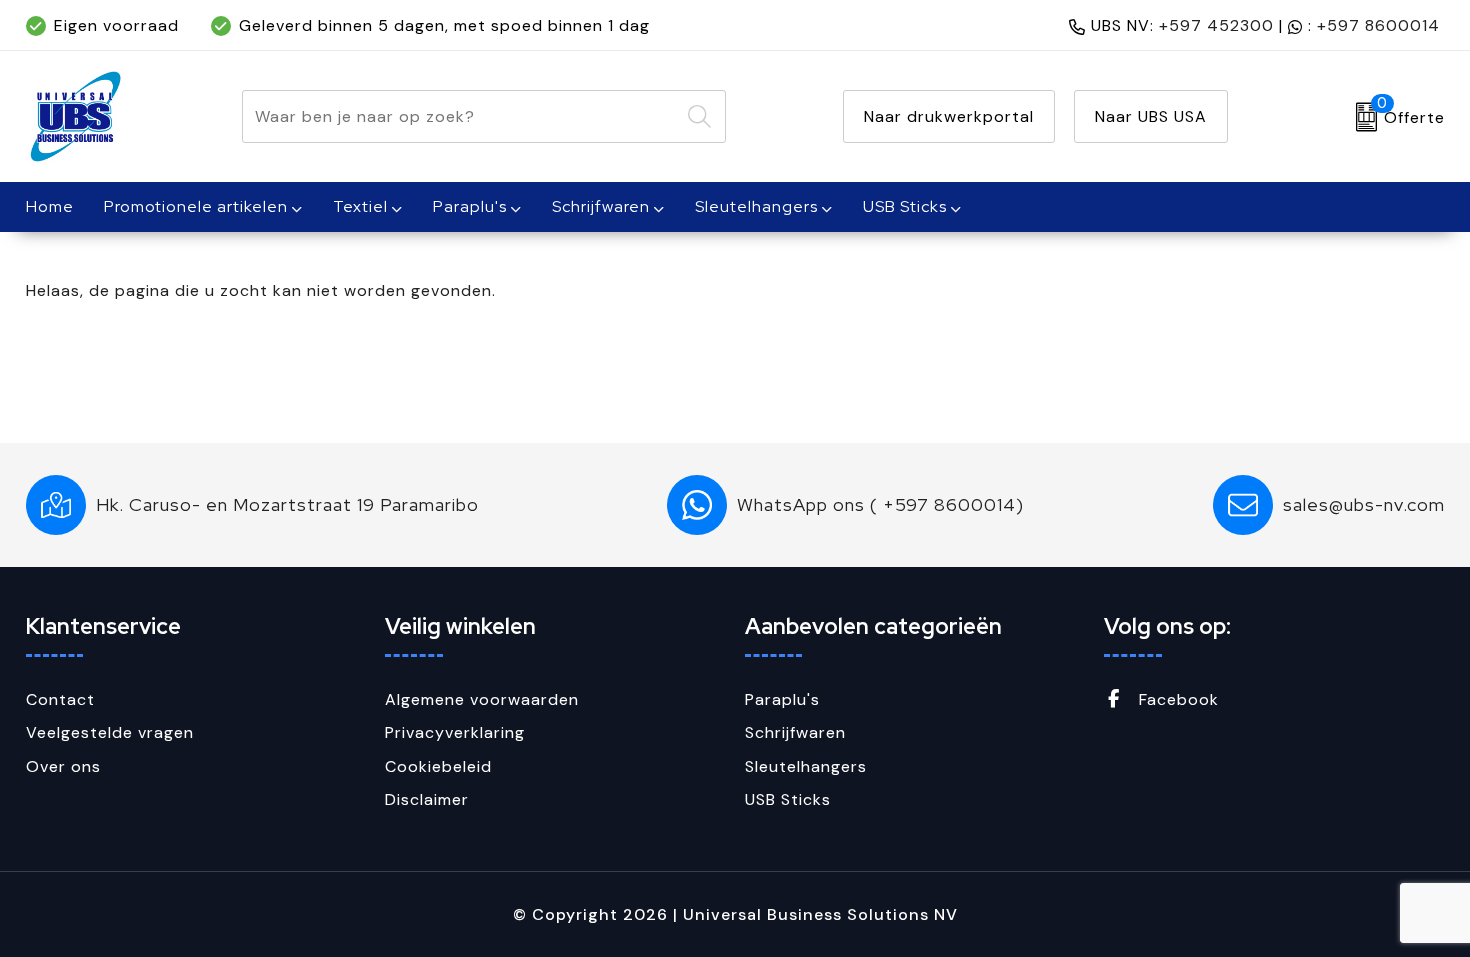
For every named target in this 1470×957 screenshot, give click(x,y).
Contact (60, 699)
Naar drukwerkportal (949, 116)
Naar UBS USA (1151, 116)
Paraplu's (470, 206)
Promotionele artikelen (196, 206)
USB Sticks (905, 206)
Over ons (63, 766)
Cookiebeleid (438, 766)
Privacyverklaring (455, 732)
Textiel (360, 206)
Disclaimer (427, 799)
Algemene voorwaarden (482, 699)
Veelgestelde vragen (110, 732)
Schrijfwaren (601, 206)
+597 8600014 (1378, 25)
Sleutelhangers (756, 206)
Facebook (1176, 699)
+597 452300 (1216, 25)
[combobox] (461, 116)
